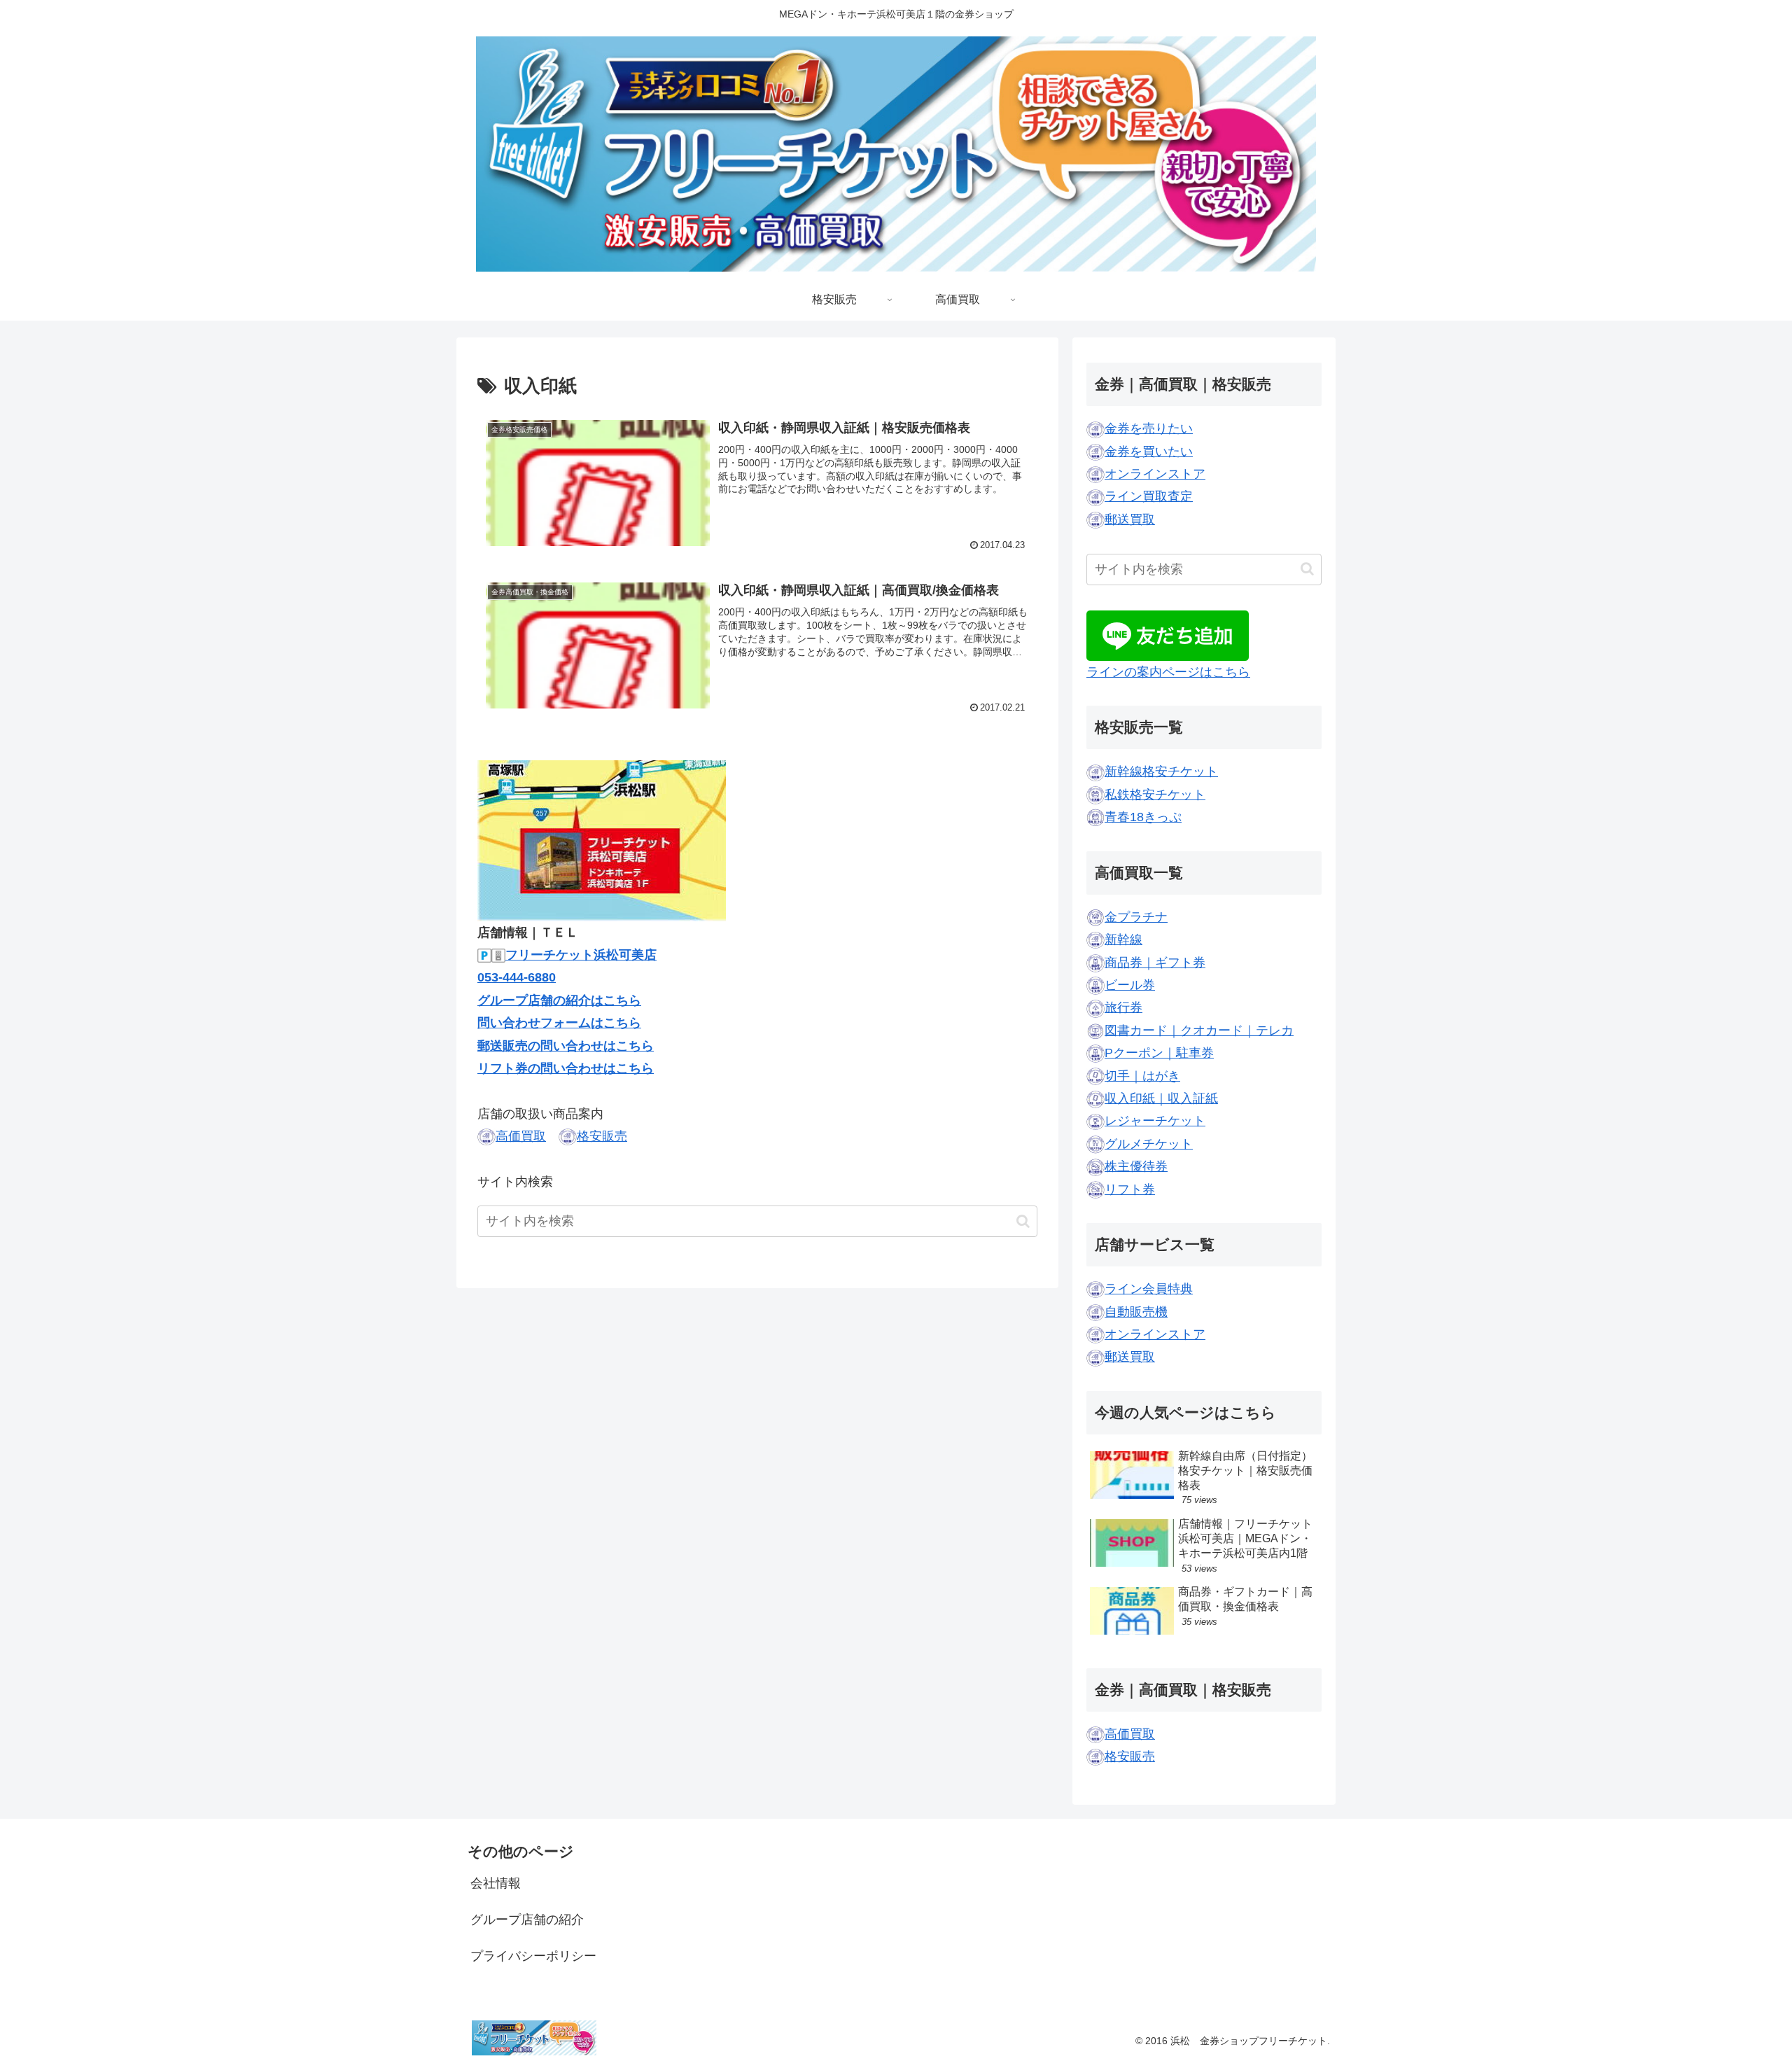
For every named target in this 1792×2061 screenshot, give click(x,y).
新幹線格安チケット (1161, 771)
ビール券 (1130, 985)
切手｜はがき (1142, 1076)
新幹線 (1123, 939)
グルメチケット (1149, 1144)
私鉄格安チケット (1155, 795)
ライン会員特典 (1149, 1289)
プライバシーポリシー (533, 1956)
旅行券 (1123, 1007)
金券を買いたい (1149, 452)
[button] (1023, 1221)
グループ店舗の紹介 (527, 1920)
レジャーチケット (1155, 1121)
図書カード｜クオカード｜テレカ (1199, 1030)
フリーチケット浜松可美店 (581, 955)
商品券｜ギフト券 (1155, 963)
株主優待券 (1136, 1166)
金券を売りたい (1149, 428)
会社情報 (496, 1883)
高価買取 (521, 1136)
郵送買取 (1130, 519)
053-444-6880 (517, 977)
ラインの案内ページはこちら (1168, 672)
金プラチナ (1136, 917)
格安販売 (602, 1136)
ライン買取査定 (1149, 496)
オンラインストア (1155, 474)
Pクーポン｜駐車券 (1159, 1053)
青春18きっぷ (1143, 817)
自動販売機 (1136, 1312)
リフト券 (1130, 1189)
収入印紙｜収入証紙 (1161, 1098)
